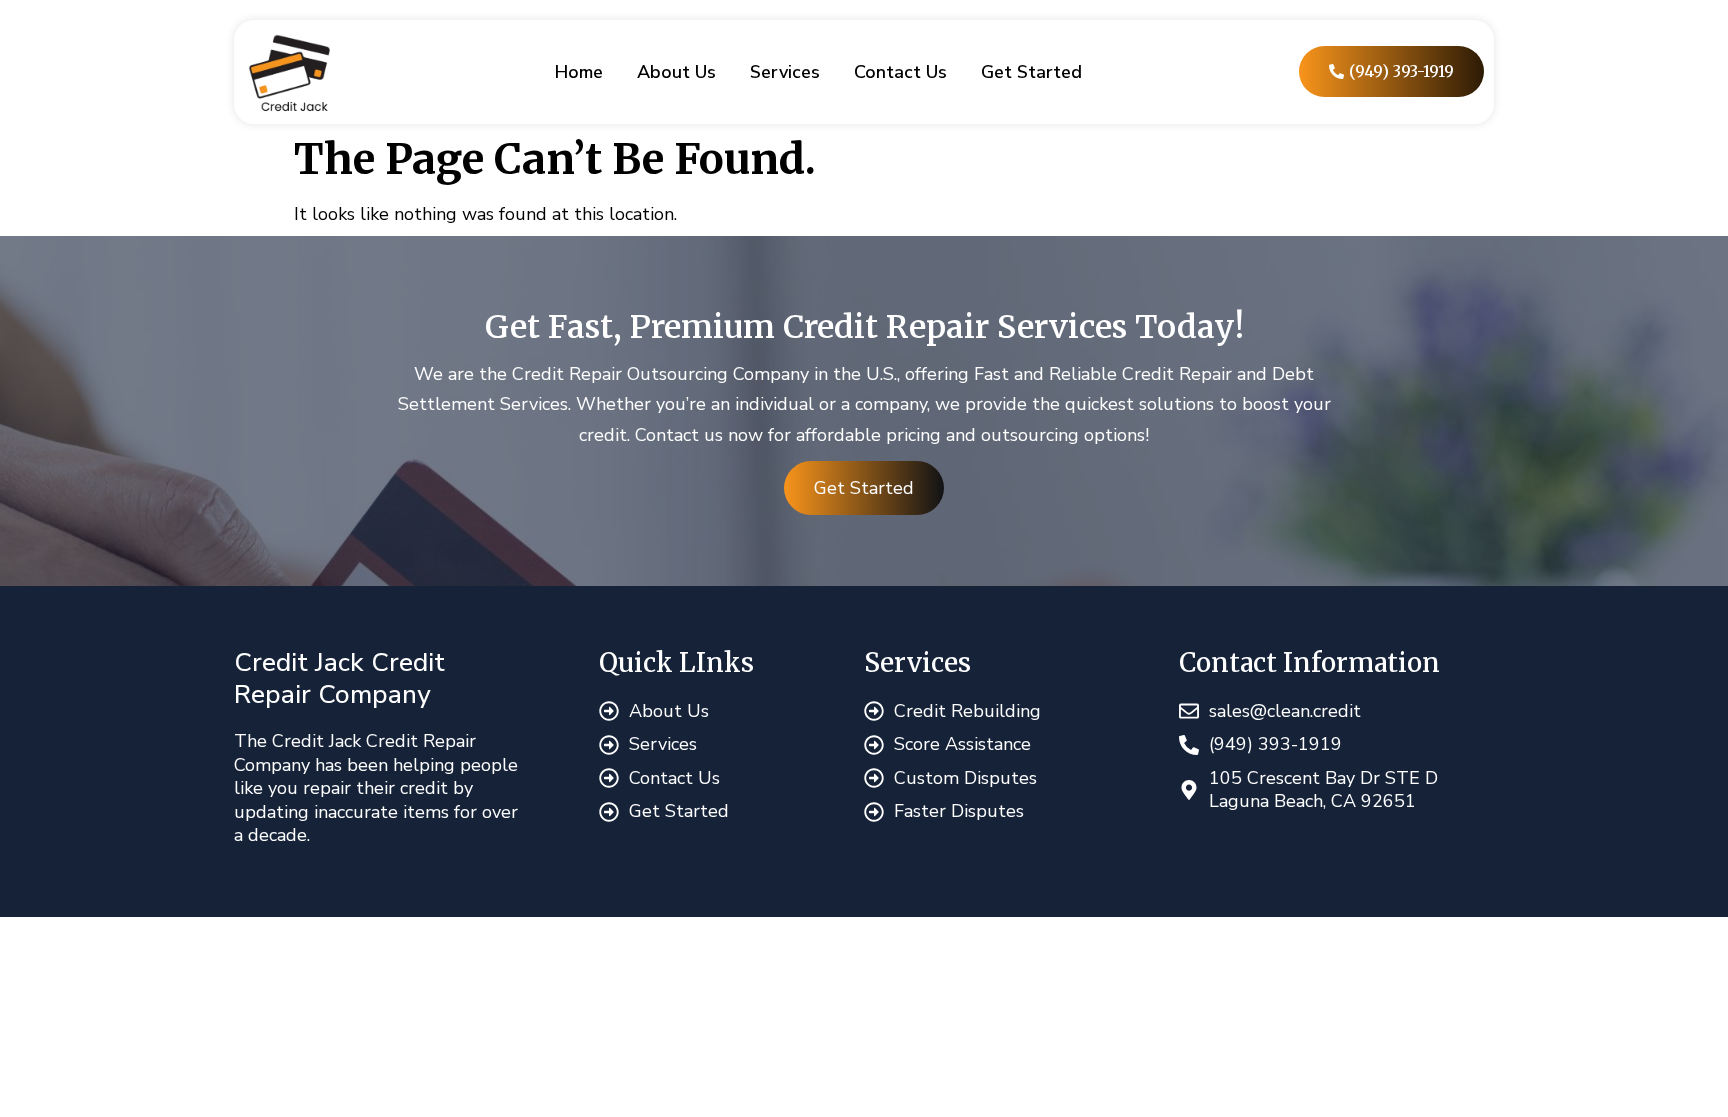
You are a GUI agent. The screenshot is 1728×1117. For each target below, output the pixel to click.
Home (579, 72)
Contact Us (900, 72)
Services (785, 72)
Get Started (1031, 72)
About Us (676, 72)
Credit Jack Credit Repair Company (339, 678)
